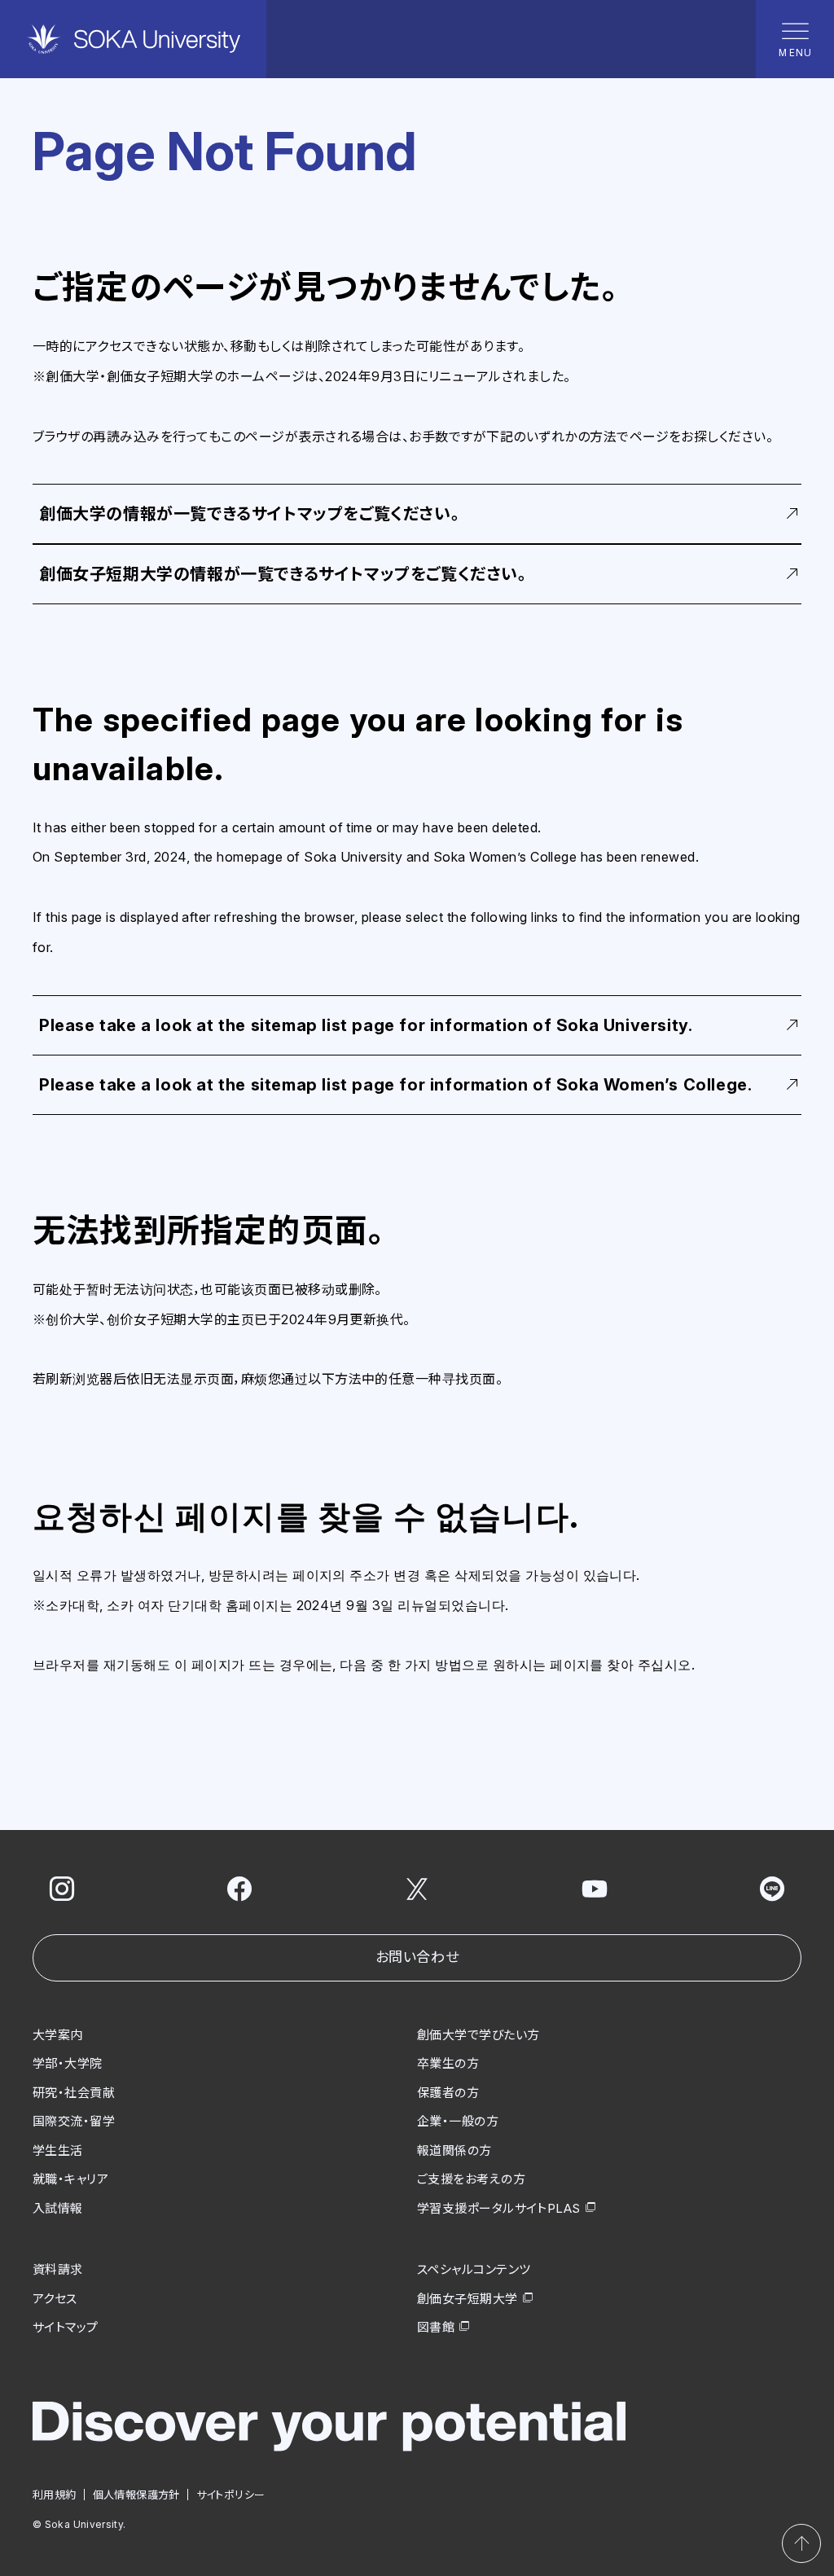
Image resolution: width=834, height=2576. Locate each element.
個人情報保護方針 (136, 2495)
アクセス (55, 2299)
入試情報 (58, 2208)
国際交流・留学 (74, 2121)
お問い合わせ (417, 1957)
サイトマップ (66, 2327)
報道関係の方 (454, 2150)
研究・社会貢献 (74, 2093)
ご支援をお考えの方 (471, 2179)
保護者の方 (448, 2093)
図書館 (436, 2327)
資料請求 (58, 2269)
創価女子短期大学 (467, 2299)
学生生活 (58, 2150)
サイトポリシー (231, 2495)
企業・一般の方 (458, 2121)
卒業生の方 (448, 2063)
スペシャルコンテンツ (474, 2269)
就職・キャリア (70, 2179)
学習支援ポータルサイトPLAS (499, 2208)
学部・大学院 (68, 2063)
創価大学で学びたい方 (478, 2035)
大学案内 (58, 2035)
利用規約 (55, 2495)
